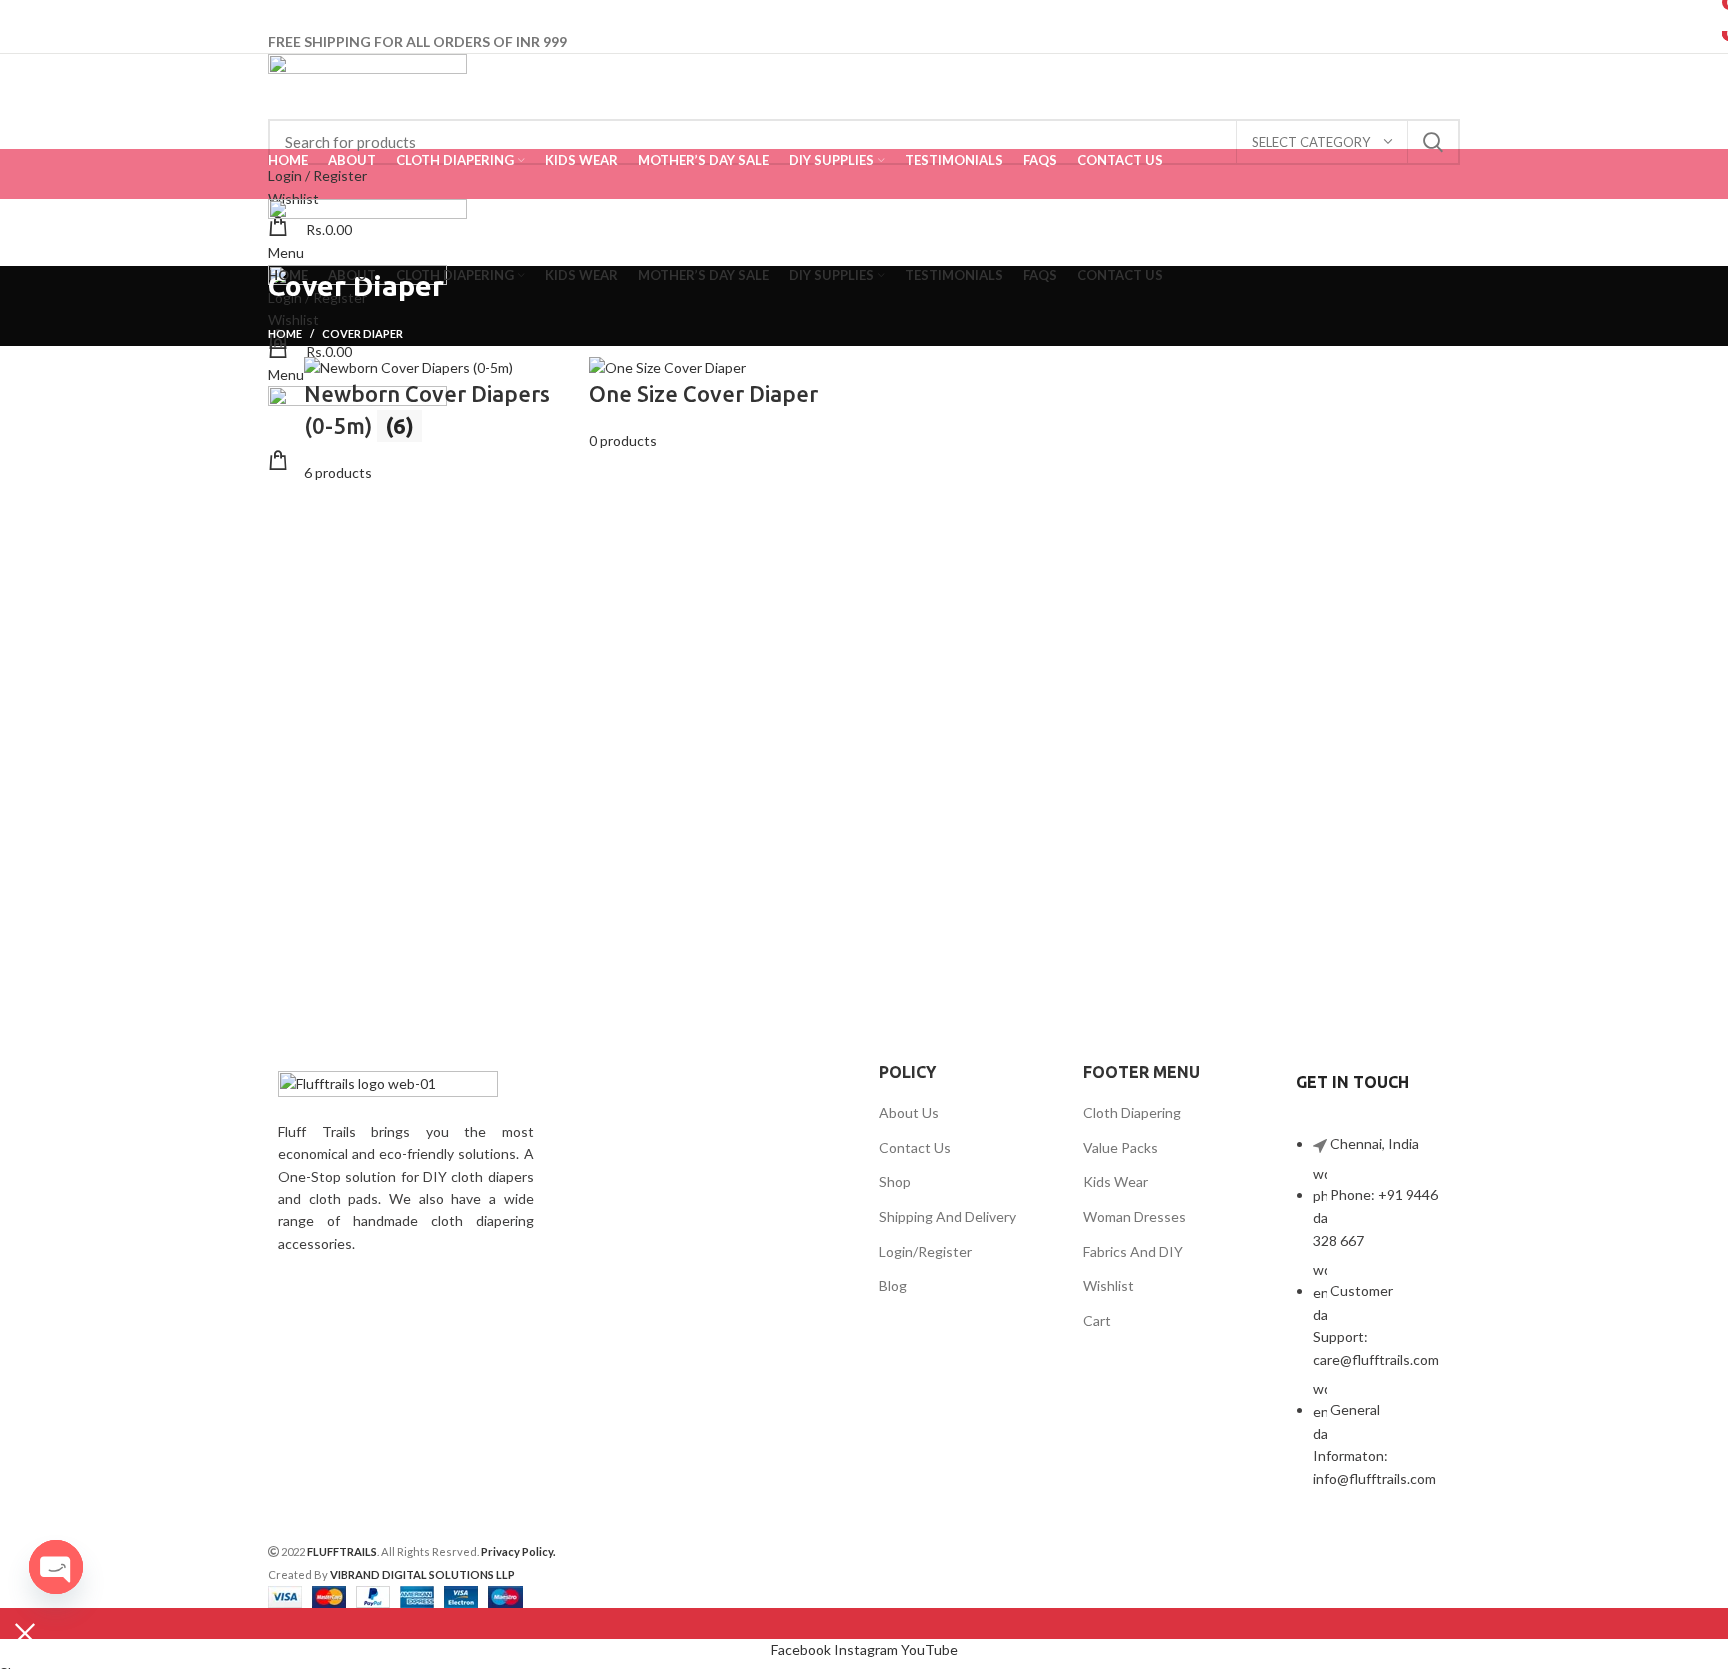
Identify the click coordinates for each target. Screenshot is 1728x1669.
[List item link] (1373, 1321)
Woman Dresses (1134, 1216)
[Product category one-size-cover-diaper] (721, 420)
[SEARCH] (1433, 142)
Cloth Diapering (1132, 1112)
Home (285, 333)
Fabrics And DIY (1133, 1251)
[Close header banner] (25, 1633)
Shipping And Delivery (947, 1216)
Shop (895, 1181)
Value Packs (1120, 1147)
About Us (909, 1112)
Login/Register (925, 1251)
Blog (893, 1285)
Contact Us (915, 1147)
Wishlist (1108, 1285)
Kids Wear (1115, 1181)
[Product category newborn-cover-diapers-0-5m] (436, 420)
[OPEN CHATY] (56, 1567)
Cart (1097, 1320)
